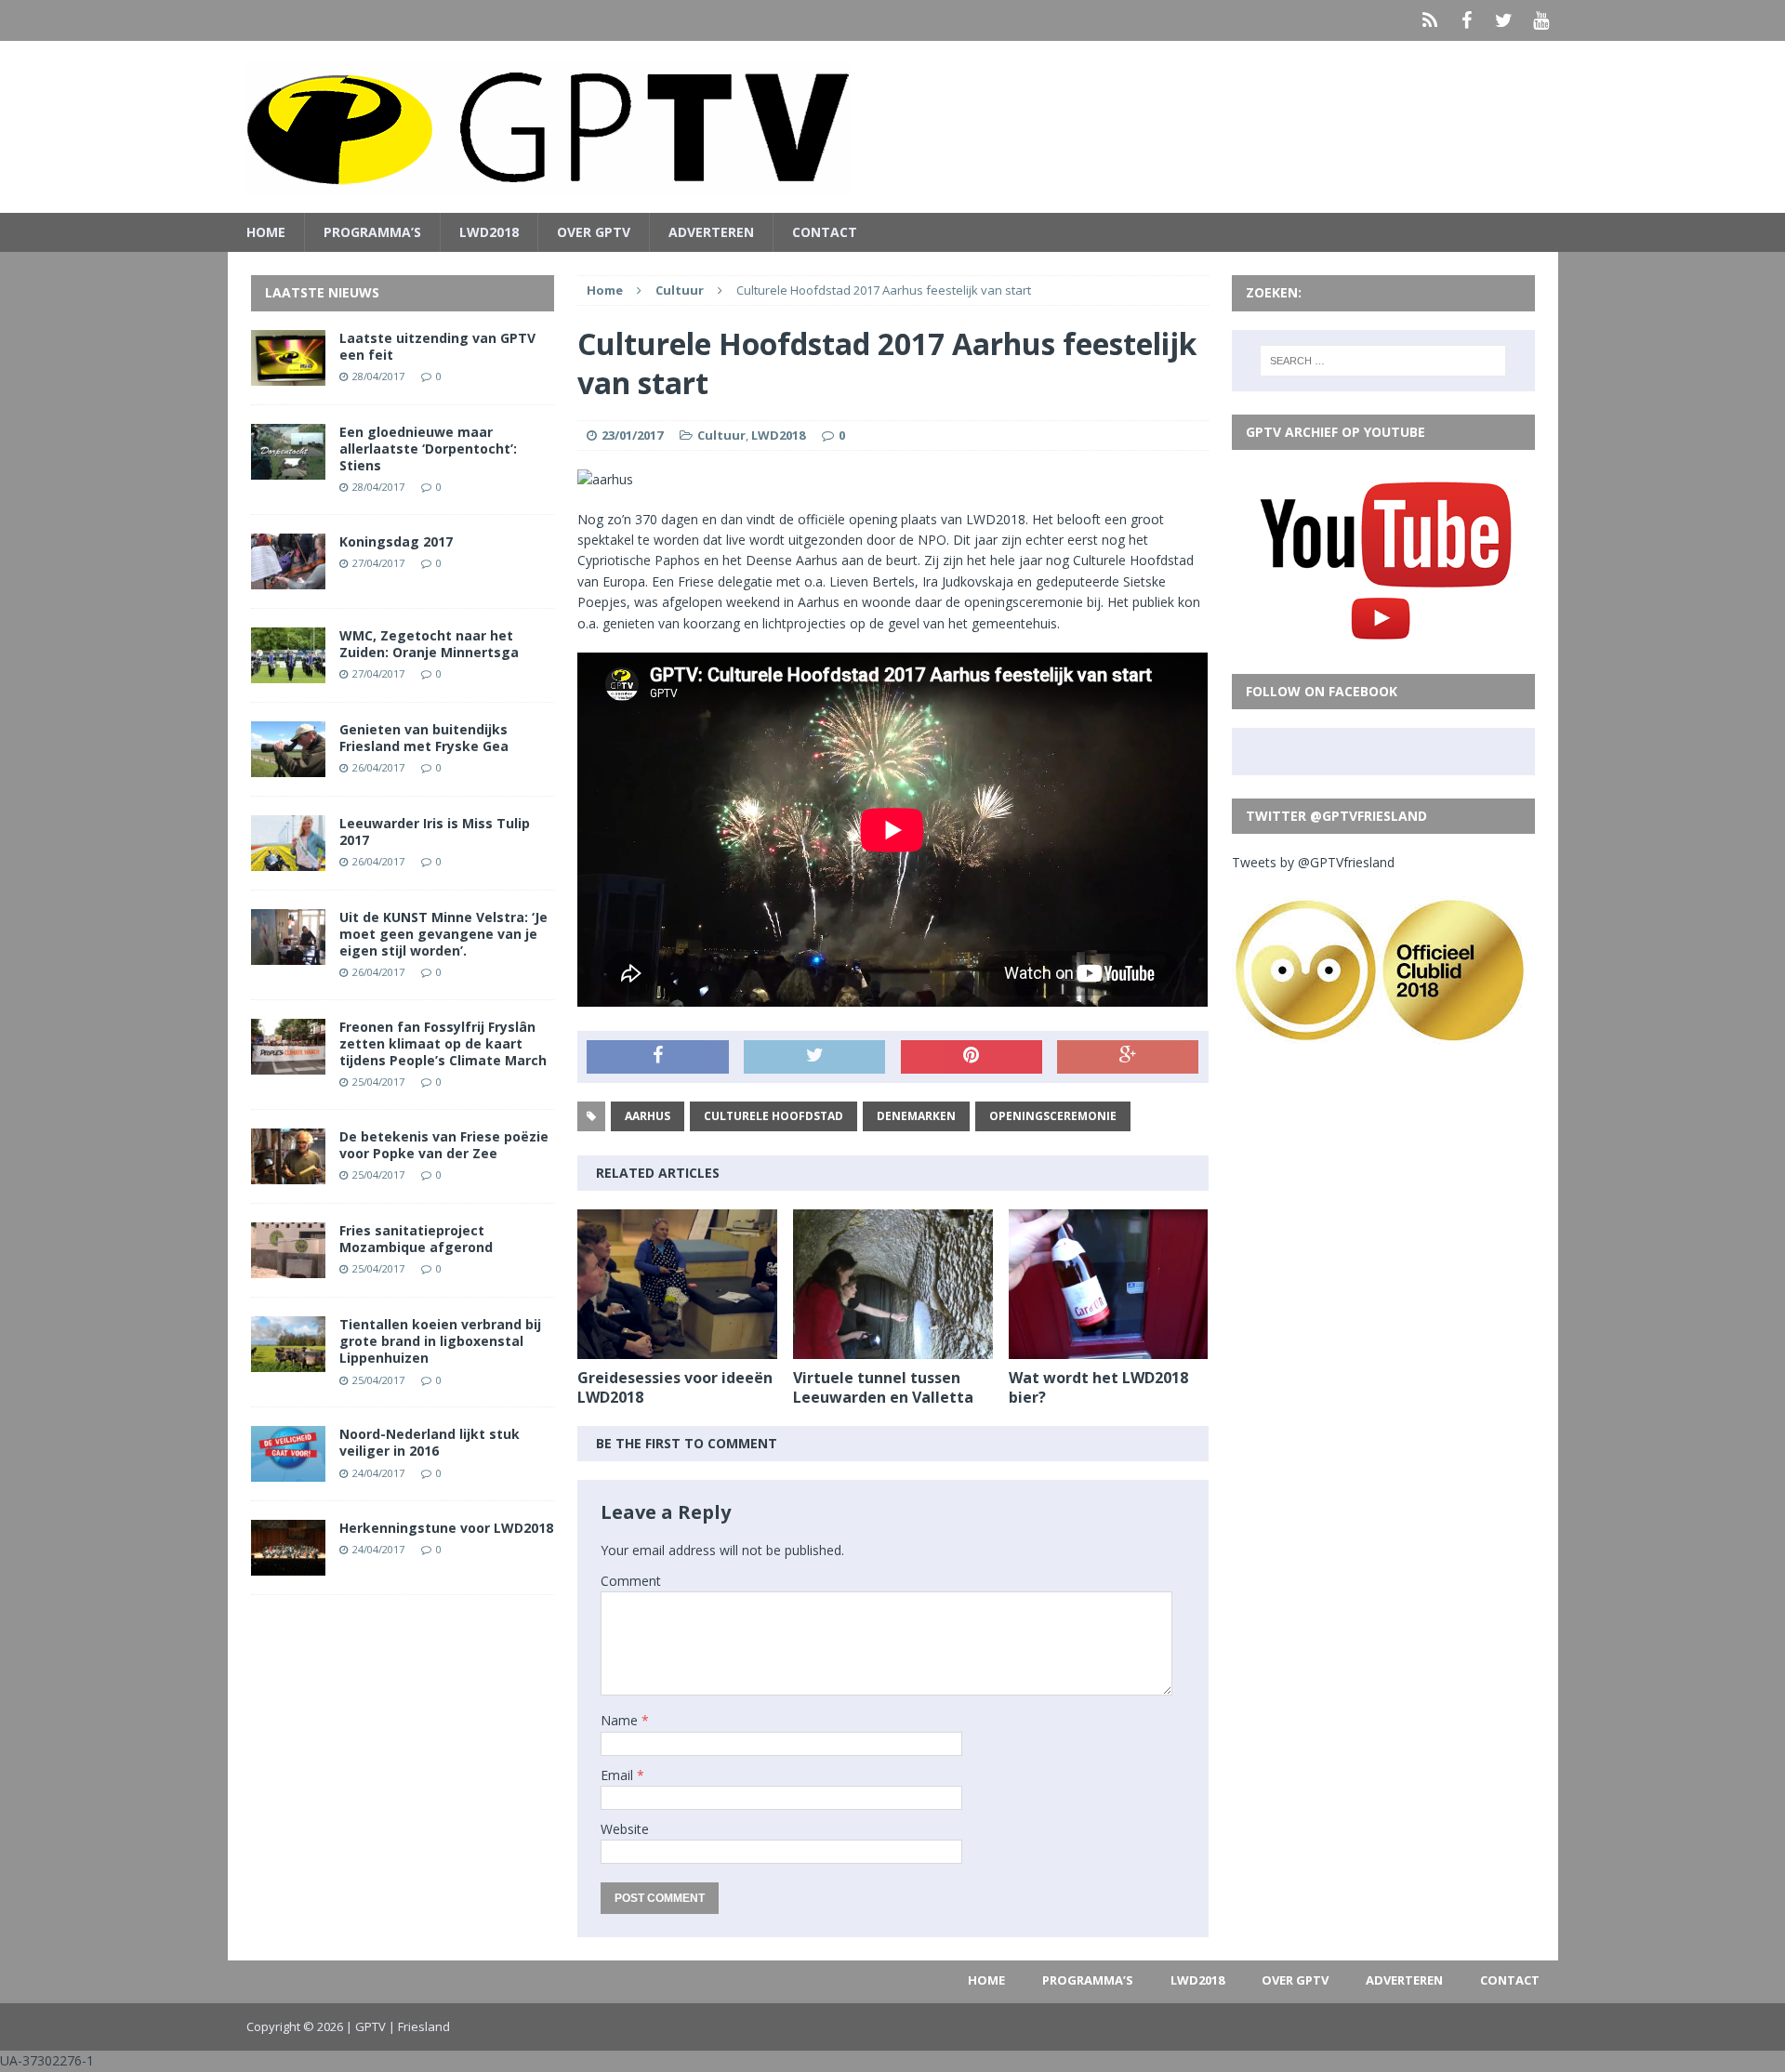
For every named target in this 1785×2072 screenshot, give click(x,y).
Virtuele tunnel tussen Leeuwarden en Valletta (883, 1387)
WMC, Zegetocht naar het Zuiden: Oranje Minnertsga (429, 644)
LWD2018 (489, 232)
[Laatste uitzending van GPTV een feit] (288, 374)
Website (625, 1829)
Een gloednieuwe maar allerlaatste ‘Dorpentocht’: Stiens (428, 449)
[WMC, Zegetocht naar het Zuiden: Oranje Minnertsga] (288, 672)
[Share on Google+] (1128, 1057)
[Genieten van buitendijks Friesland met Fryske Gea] (288, 765)
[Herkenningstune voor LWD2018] (288, 1565)
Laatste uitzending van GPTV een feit (437, 346)
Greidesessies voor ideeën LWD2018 (675, 1387)
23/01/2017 (632, 435)
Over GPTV (594, 232)
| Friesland (419, 2026)
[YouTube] (1541, 20)
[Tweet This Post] (814, 1057)
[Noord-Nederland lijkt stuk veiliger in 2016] (288, 1471)
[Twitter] (1504, 20)
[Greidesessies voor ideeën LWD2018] (677, 1348)
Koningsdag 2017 (396, 541)
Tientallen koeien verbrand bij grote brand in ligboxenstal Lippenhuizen (440, 1341)
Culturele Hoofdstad (773, 1116)
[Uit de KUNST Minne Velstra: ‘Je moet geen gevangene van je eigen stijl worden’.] (288, 953)
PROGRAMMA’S (372, 232)
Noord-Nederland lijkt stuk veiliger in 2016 (430, 1442)
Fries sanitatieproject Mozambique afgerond (416, 1239)
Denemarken (916, 1116)
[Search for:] (1383, 361)
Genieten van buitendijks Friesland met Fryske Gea (424, 738)
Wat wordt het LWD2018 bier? (1098, 1387)
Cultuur (721, 435)
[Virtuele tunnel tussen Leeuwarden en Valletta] (893, 1348)
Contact (825, 232)
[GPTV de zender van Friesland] (893, 127)
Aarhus (648, 1116)
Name (621, 1720)
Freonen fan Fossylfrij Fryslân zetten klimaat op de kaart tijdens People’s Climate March (443, 1043)
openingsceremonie (1053, 1116)
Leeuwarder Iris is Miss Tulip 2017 (435, 831)
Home (266, 232)
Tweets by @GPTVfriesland (1313, 862)
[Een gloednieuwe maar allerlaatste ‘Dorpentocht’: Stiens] (288, 468)
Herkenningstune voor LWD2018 (446, 1528)
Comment (631, 1581)
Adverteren (711, 232)
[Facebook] (1467, 20)
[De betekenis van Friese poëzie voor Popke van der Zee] (288, 1174)
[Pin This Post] (972, 1057)
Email (619, 1775)
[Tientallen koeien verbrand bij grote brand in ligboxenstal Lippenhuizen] (288, 1361)
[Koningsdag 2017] (288, 578)
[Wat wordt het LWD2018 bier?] (1109, 1348)
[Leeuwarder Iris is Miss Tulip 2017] (288, 859)
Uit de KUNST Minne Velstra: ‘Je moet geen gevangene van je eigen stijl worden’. (443, 934)
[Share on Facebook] (657, 1057)
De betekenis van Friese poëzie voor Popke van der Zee (444, 1145)
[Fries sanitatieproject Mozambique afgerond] (288, 1267)
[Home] (1430, 20)
